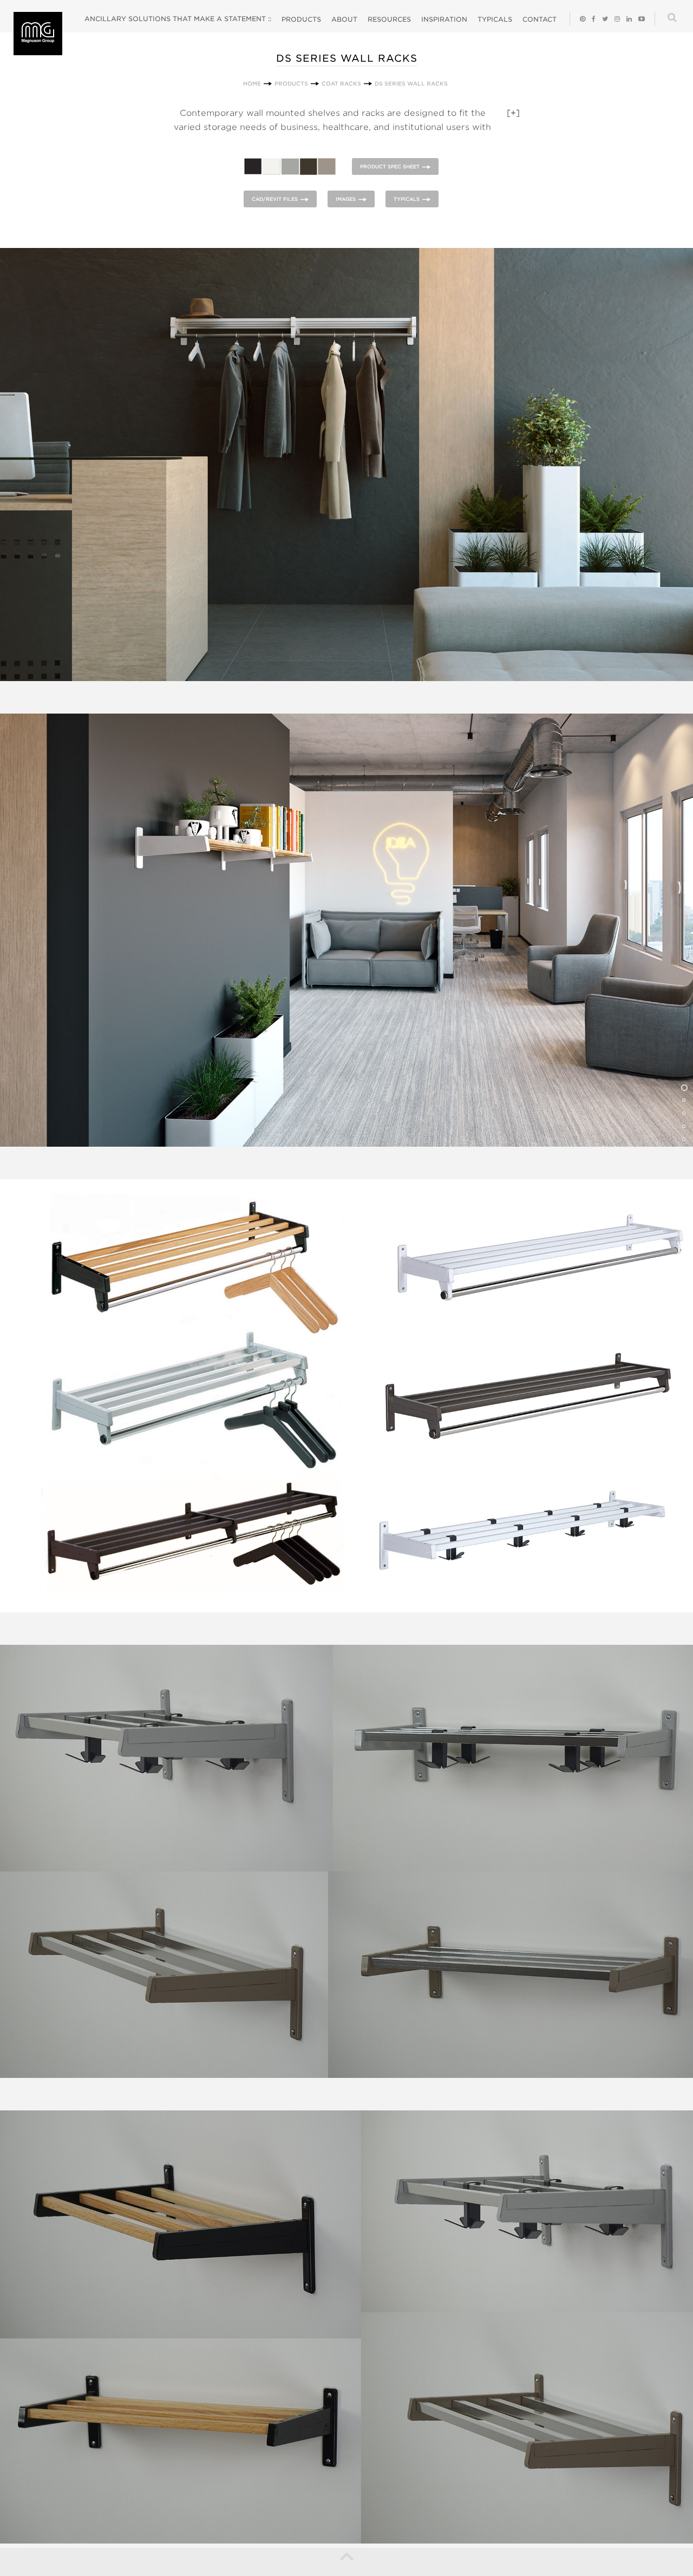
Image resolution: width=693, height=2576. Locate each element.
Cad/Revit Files (275, 199)
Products (301, 19)
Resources (389, 19)
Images (346, 199)
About (344, 19)
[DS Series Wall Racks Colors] (292, 166)
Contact (540, 19)
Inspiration (444, 19)
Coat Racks (341, 83)
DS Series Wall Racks (411, 83)
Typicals (495, 19)
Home (252, 83)
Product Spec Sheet (390, 166)
